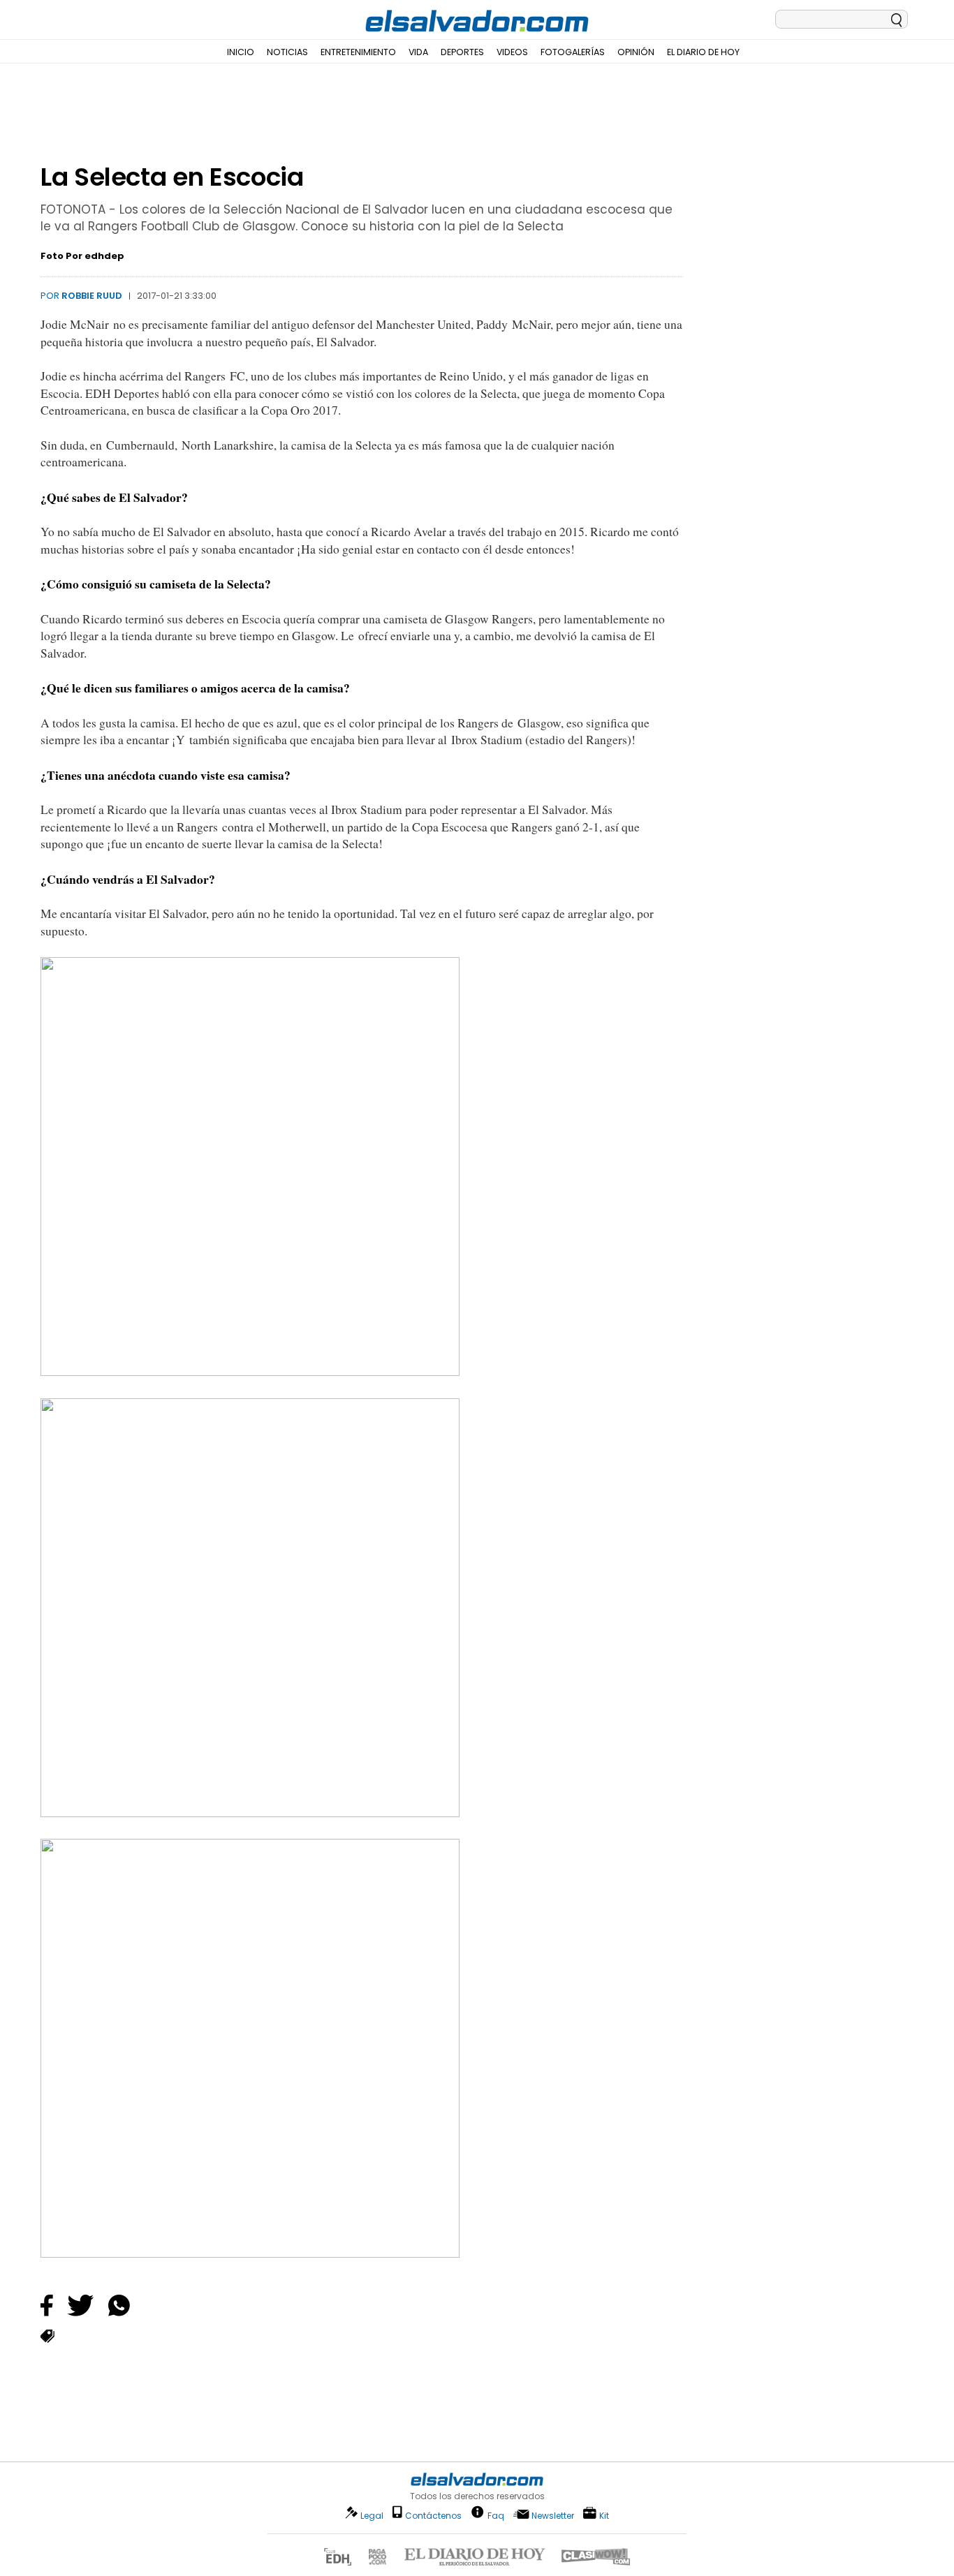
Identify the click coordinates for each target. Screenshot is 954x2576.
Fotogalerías (573, 52)
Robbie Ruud (92, 296)
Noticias (287, 52)
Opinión (636, 52)
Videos (512, 52)
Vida (418, 52)
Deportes (462, 52)
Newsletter (553, 2516)
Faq (496, 2515)
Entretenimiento (358, 52)
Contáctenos (433, 2516)
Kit (604, 2515)
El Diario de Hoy (703, 52)
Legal (372, 2516)
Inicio (241, 52)
